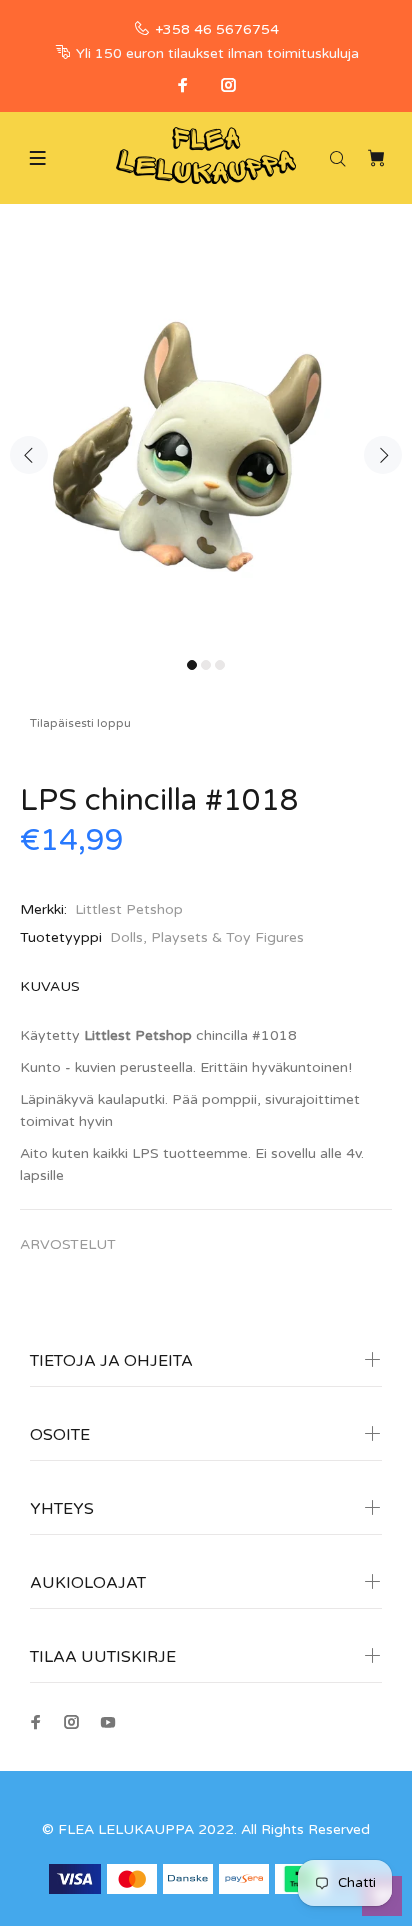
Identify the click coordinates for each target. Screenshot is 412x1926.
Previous (29, 455)
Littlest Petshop (129, 909)
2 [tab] (206, 665)
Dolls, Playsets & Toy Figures (207, 937)
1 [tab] (192, 665)
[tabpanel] (206, 443)
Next (383, 455)
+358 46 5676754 (217, 29)
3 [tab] (220, 665)
